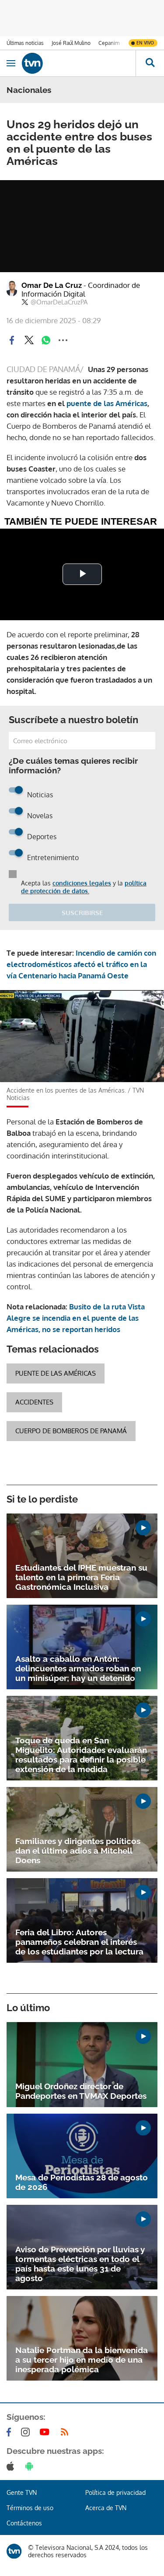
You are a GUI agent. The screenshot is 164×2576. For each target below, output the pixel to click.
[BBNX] (14, 2551)
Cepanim (109, 43)
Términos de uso (30, 2508)
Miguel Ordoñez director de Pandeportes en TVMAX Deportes (81, 2091)
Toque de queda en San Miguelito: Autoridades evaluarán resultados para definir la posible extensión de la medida (81, 1755)
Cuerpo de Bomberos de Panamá (71, 1431)
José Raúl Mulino (71, 43)
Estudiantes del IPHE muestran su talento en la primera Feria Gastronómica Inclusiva (81, 1577)
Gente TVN (22, 2492)
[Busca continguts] (150, 63)
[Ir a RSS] (66, 2432)
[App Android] (31, 2466)
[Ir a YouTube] (46, 2432)
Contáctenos (24, 2523)
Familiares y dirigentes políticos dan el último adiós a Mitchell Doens (78, 1851)
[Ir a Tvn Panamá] (79, 63)
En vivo (145, 43)
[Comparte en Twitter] (29, 340)
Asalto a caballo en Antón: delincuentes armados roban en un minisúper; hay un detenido (78, 1668)
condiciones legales (82, 883)
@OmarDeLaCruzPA (59, 302)
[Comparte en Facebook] (12, 340)
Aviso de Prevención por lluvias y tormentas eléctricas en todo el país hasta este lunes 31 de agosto (80, 2264)
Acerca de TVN (106, 2508)
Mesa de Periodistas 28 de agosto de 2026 (82, 2182)
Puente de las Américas (56, 1373)
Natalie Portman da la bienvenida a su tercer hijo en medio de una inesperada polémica (82, 2360)
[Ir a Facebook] (10, 2432)
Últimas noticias (25, 43)
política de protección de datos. (84, 887)
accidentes (34, 1402)
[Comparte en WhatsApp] (46, 340)
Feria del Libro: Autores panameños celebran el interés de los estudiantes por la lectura (79, 1942)
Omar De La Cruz (81, 290)
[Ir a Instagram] (27, 2432)
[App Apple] (12, 2466)
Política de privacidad (115, 2492)
